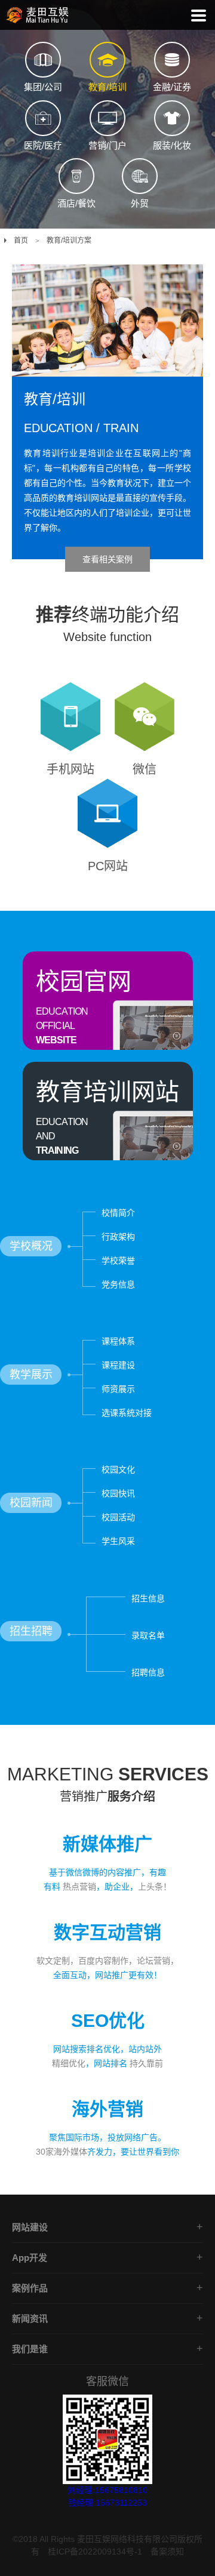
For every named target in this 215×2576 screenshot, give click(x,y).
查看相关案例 (107, 559)
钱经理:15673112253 (107, 2503)
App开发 (30, 2258)
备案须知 (167, 2552)
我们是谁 (30, 2349)
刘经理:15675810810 (107, 2490)
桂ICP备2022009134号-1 (95, 2552)
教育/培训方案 (69, 241)
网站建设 (30, 2227)
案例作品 (30, 2288)
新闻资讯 (30, 2318)
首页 (21, 241)
